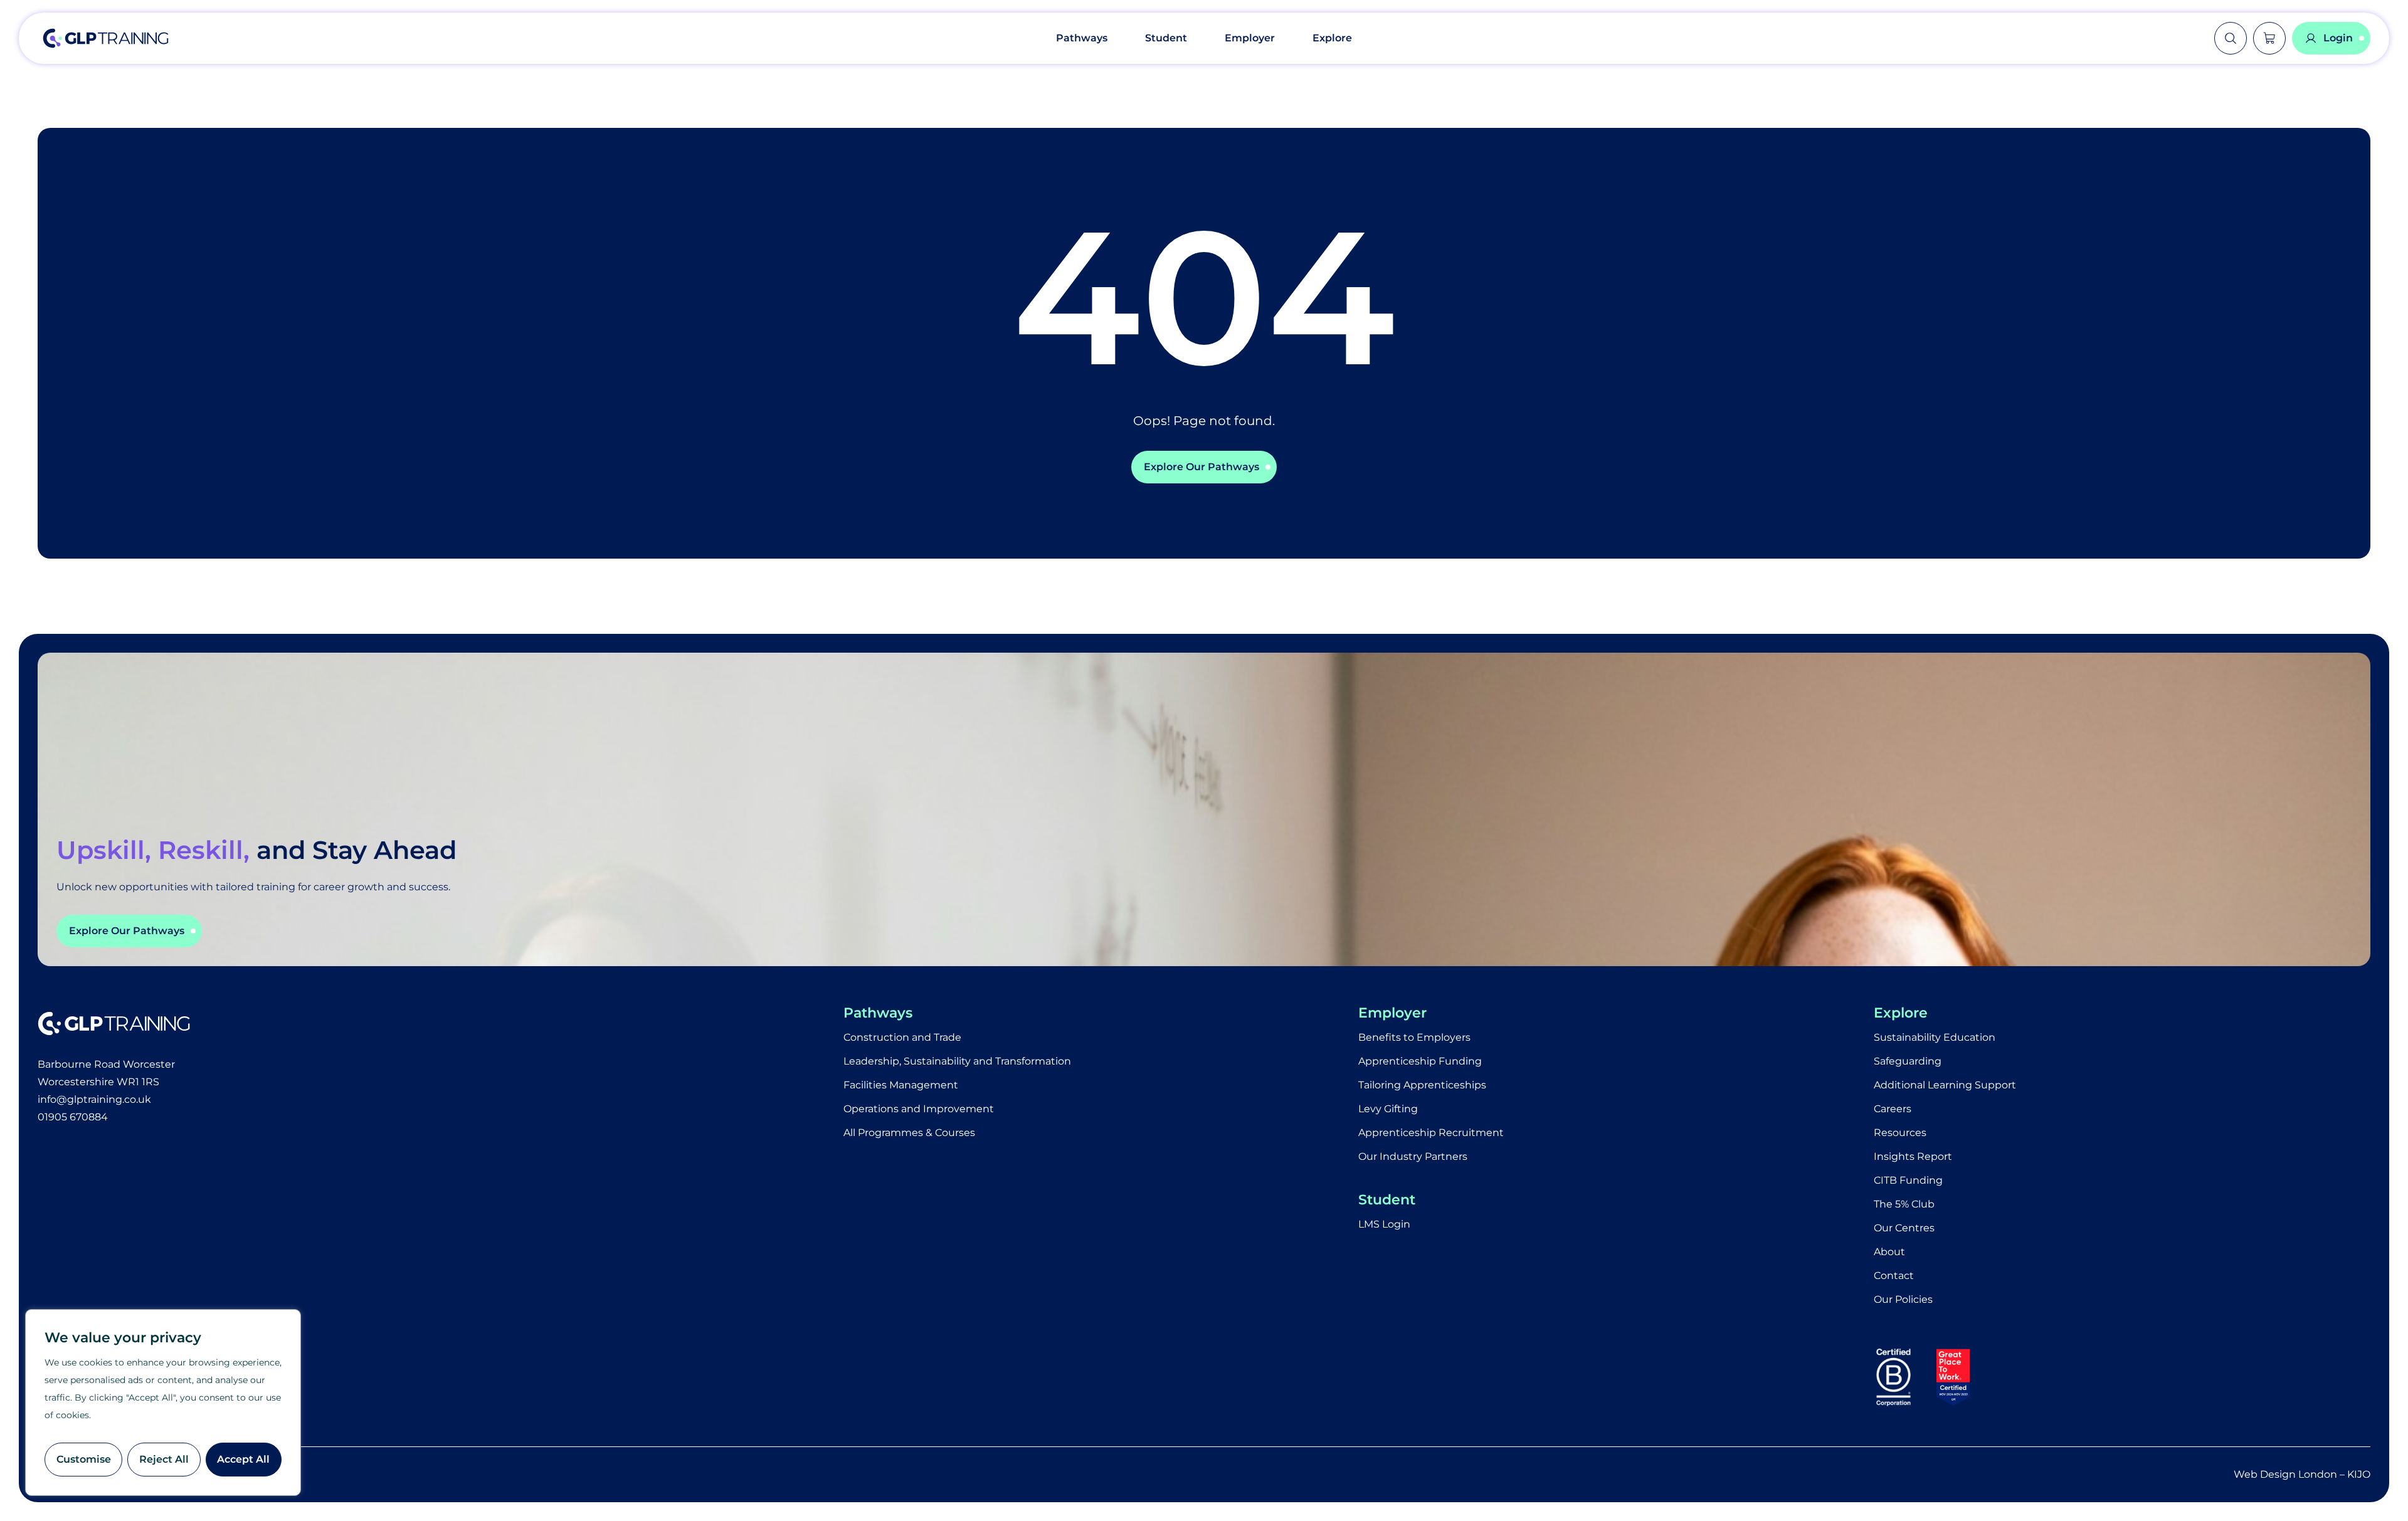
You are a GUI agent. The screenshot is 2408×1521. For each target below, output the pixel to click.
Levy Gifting (1388, 1109)
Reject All (164, 1459)
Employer (1250, 38)
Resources (1900, 1133)
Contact (1894, 1276)
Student (1166, 38)
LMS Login (1384, 1224)
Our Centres (1904, 1228)
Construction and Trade (902, 1037)
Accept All (243, 1459)
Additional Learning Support (1945, 1085)
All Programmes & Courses (909, 1133)
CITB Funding (1908, 1180)
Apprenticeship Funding (1420, 1061)
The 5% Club (1904, 1204)
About (1889, 1252)
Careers (1893, 1109)
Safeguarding (1908, 1061)
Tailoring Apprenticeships (1422, 1085)
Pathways (1082, 38)
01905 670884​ (73, 1117)
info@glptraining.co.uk (94, 1099)
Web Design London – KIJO (2302, 1474)
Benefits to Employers (1414, 1037)
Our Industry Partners (1413, 1156)
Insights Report (1913, 1156)
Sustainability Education (1935, 1037)
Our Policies (1903, 1299)
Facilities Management (901, 1085)
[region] (163, 1403)
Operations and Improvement (919, 1109)
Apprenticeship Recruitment (1431, 1133)
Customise (84, 1459)
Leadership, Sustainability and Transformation (957, 1061)
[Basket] (2269, 38)
